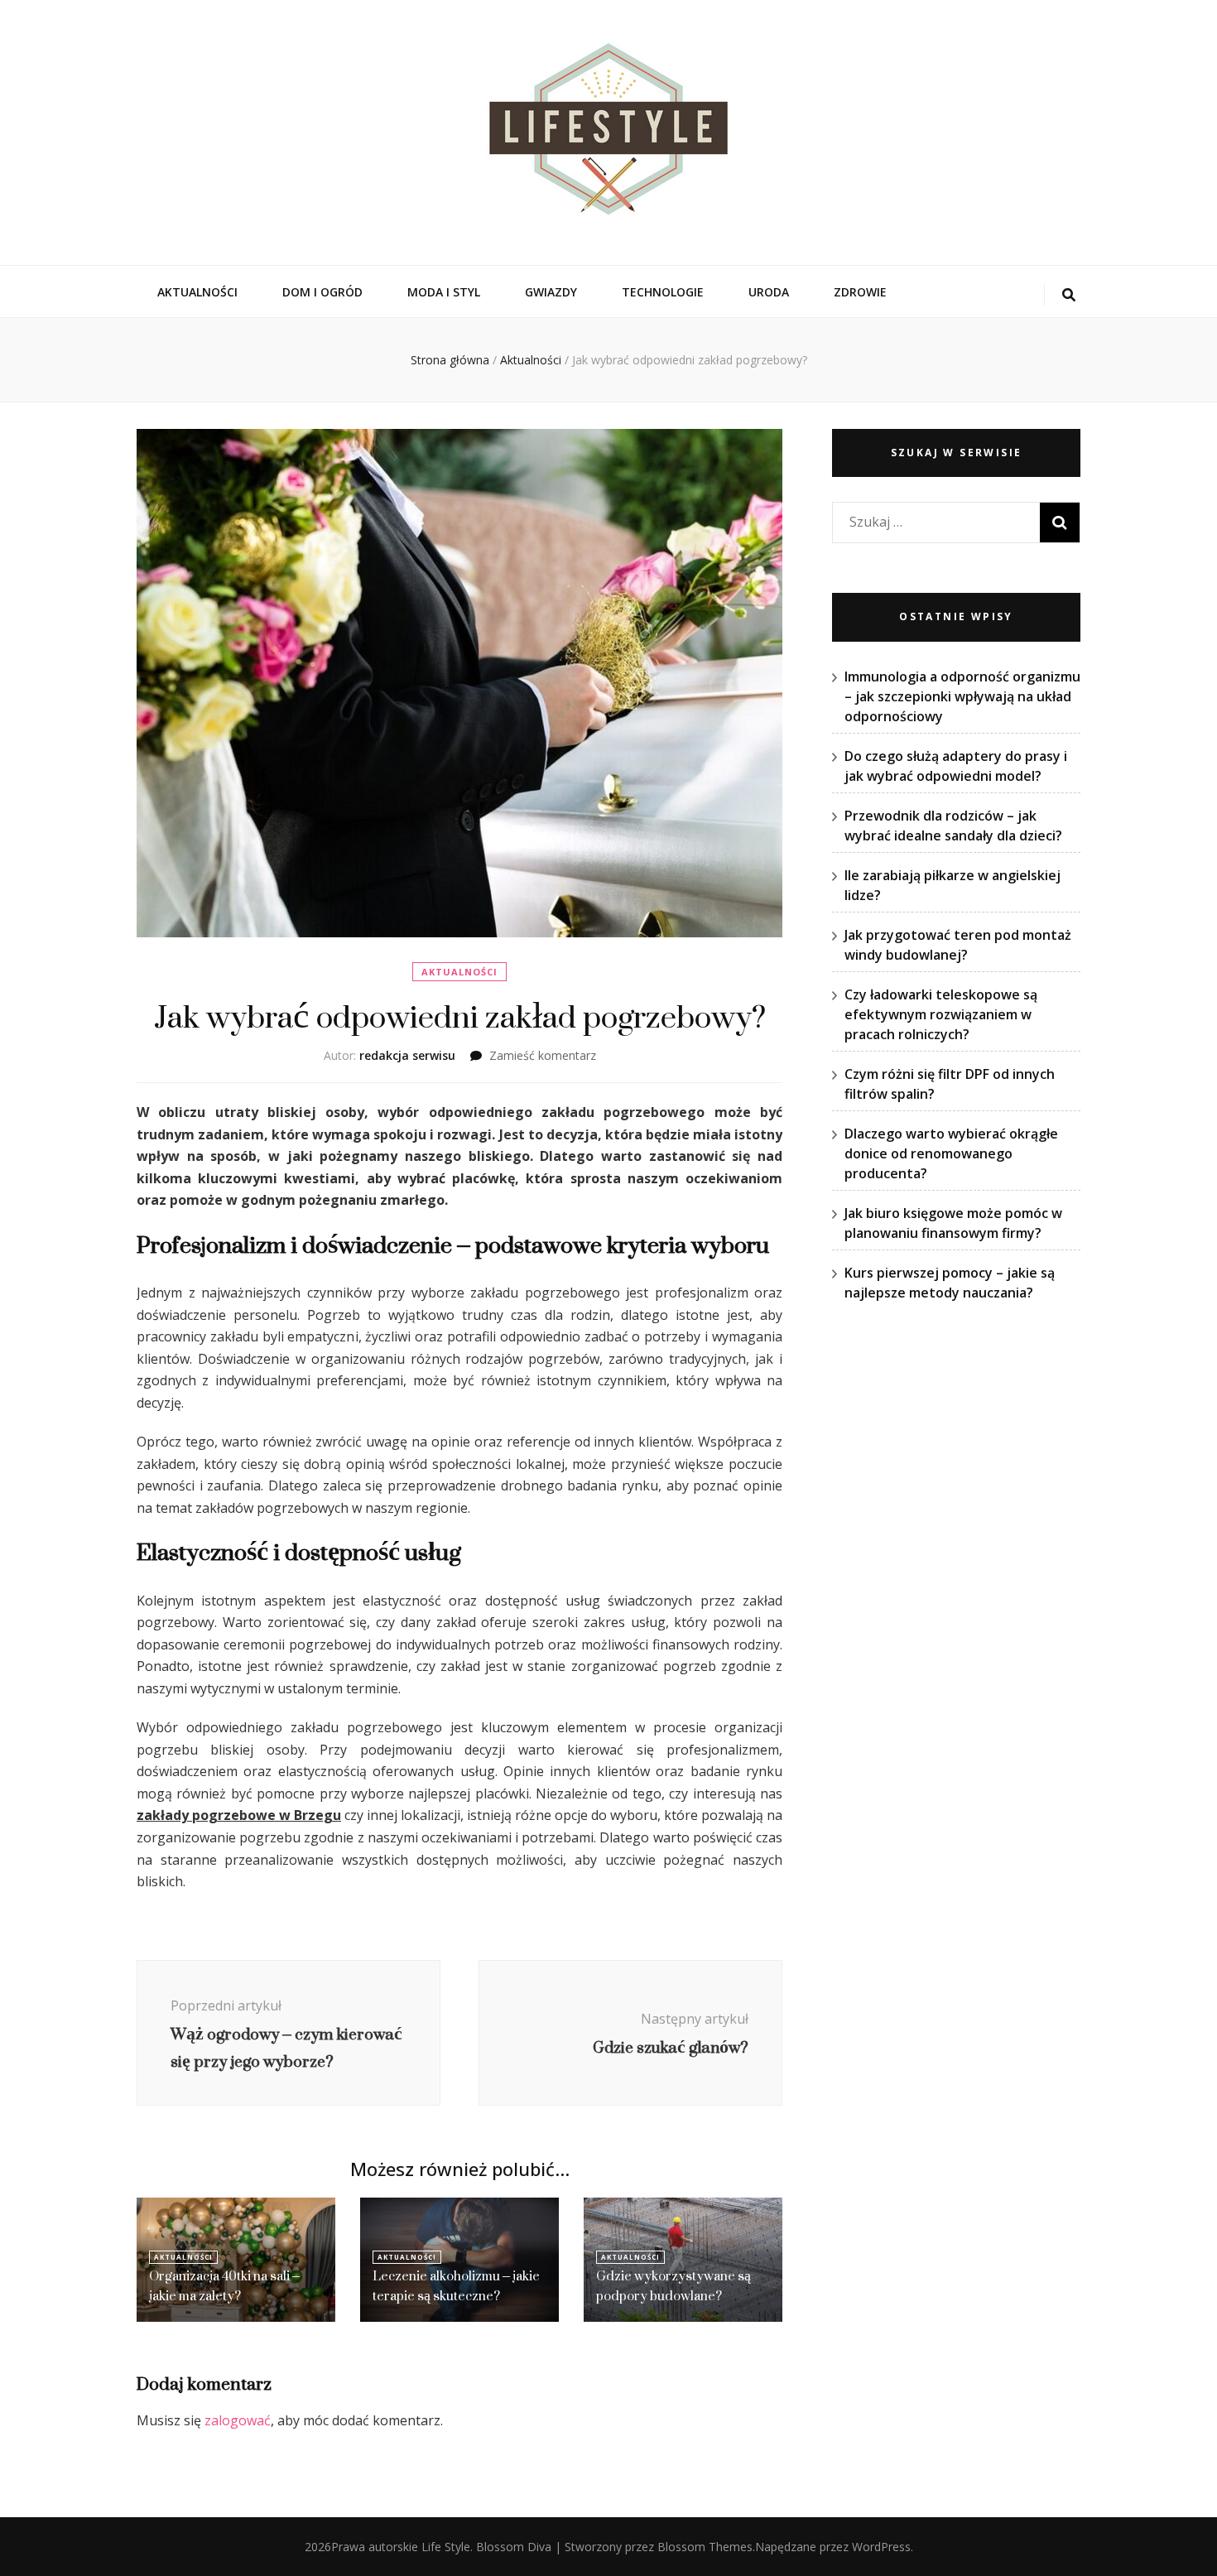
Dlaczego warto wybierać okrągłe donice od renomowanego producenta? (951, 1153)
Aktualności (197, 292)
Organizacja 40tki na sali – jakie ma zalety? (224, 2286)
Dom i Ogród (322, 292)
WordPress (881, 2547)
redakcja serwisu (407, 1055)
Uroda (769, 292)
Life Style (446, 2547)
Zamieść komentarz (543, 1055)
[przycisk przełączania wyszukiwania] (1069, 295)
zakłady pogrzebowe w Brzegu (239, 1815)
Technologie (663, 292)
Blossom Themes (705, 2547)
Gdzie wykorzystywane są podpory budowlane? (673, 2286)
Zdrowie (860, 292)
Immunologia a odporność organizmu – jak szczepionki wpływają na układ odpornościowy (962, 696)
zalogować (238, 2420)
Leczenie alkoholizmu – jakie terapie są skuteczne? (456, 2286)
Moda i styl (444, 292)
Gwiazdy (551, 292)
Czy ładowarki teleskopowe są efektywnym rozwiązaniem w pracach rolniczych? (941, 1014)
